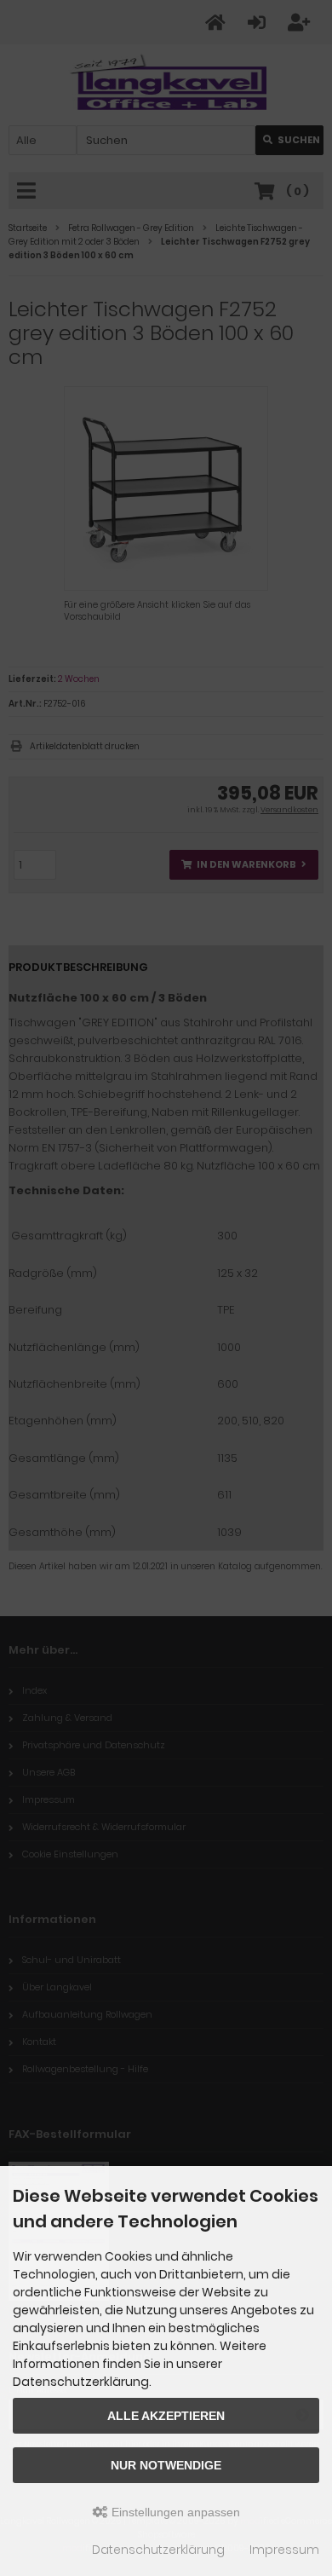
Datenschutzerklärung (158, 2550)
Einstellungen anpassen (174, 2512)
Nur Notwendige (166, 2465)
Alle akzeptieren (166, 2416)
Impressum (284, 2550)
